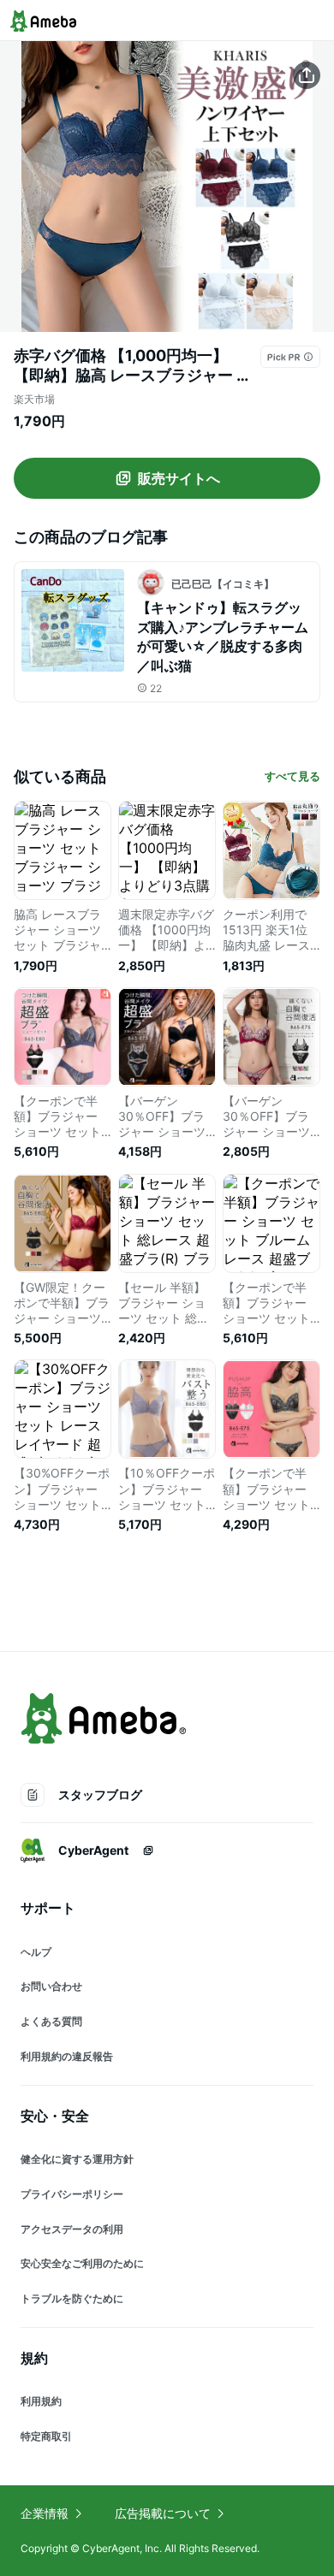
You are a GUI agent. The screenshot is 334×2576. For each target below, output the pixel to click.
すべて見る (292, 776)
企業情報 (45, 2513)
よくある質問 (51, 2021)
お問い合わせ (51, 1986)
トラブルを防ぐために (72, 2298)
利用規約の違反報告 (67, 2056)
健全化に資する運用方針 (77, 2159)
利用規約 (41, 2401)
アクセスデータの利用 (72, 2229)
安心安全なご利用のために (82, 2263)
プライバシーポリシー (72, 2194)
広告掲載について (163, 2513)
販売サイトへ (179, 478)
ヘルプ (36, 1952)
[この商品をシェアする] (307, 75)
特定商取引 (46, 2436)
